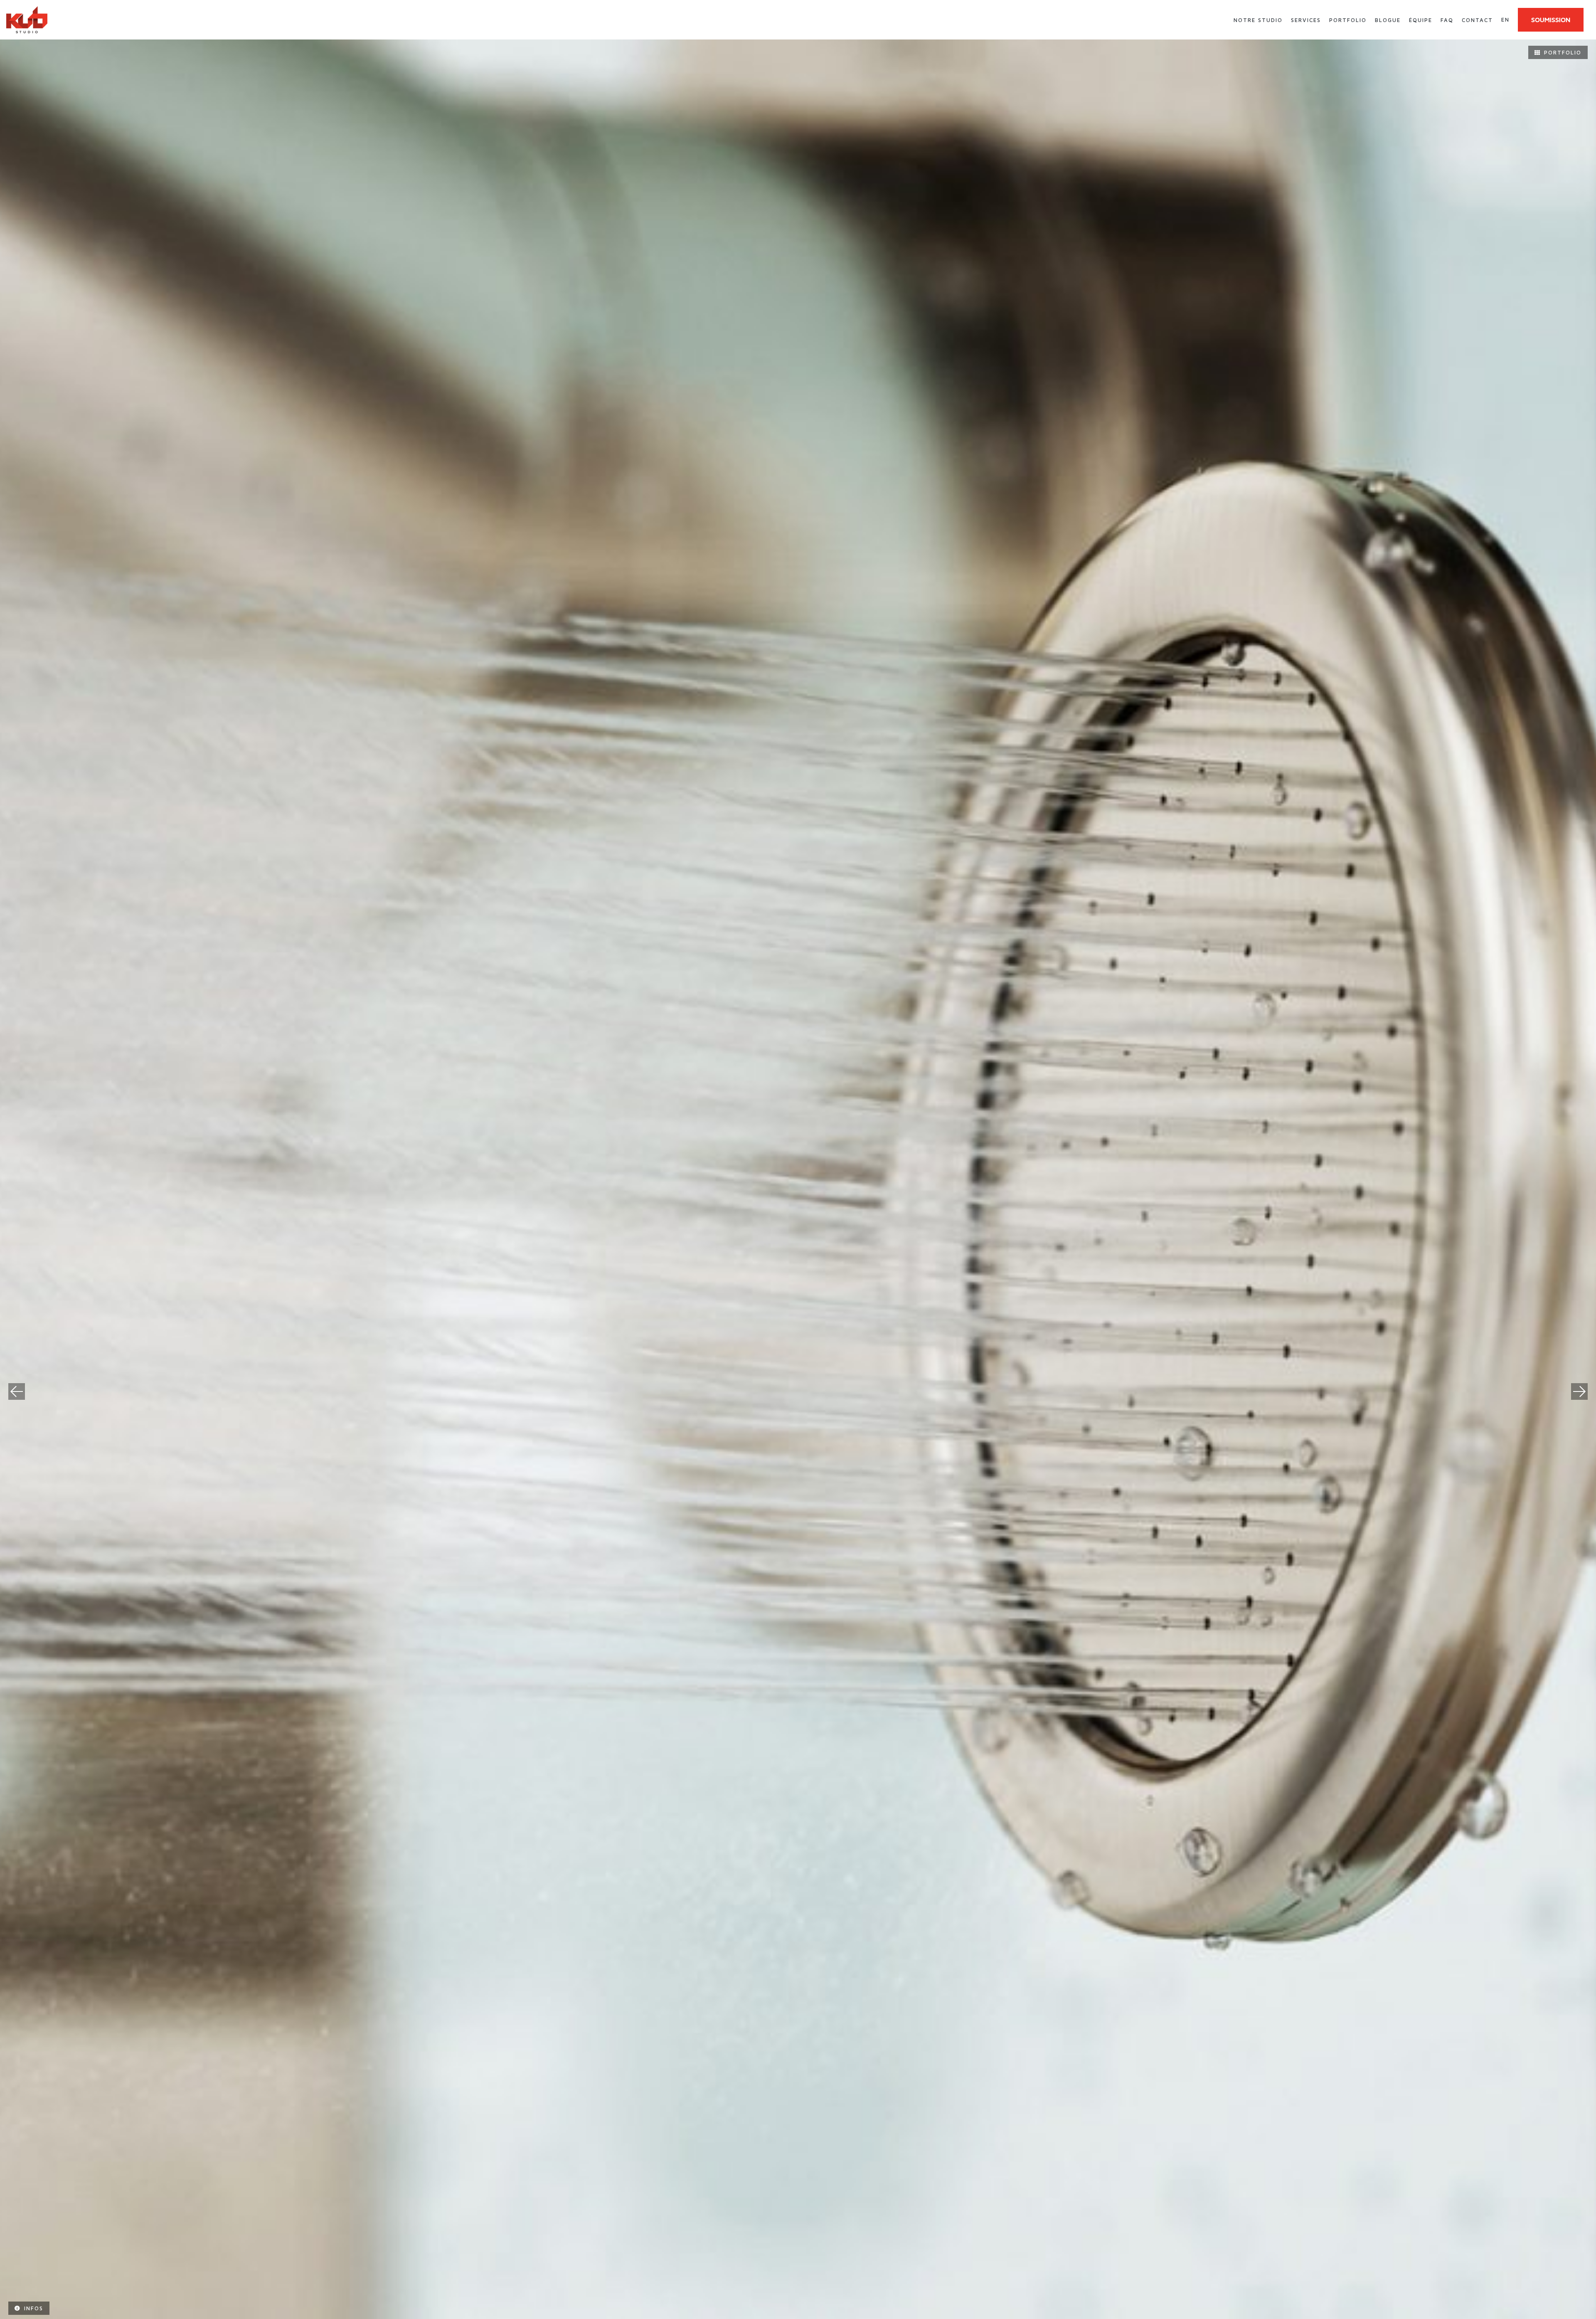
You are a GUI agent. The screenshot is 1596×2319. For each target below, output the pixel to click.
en (1505, 20)
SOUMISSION (1551, 20)
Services (1306, 20)
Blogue (1388, 20)
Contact (1477, 20)
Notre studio (1258, 20)
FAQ (1447, 20)
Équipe (1421, 20)
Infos (34, 2308)
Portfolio (1348, 20)
